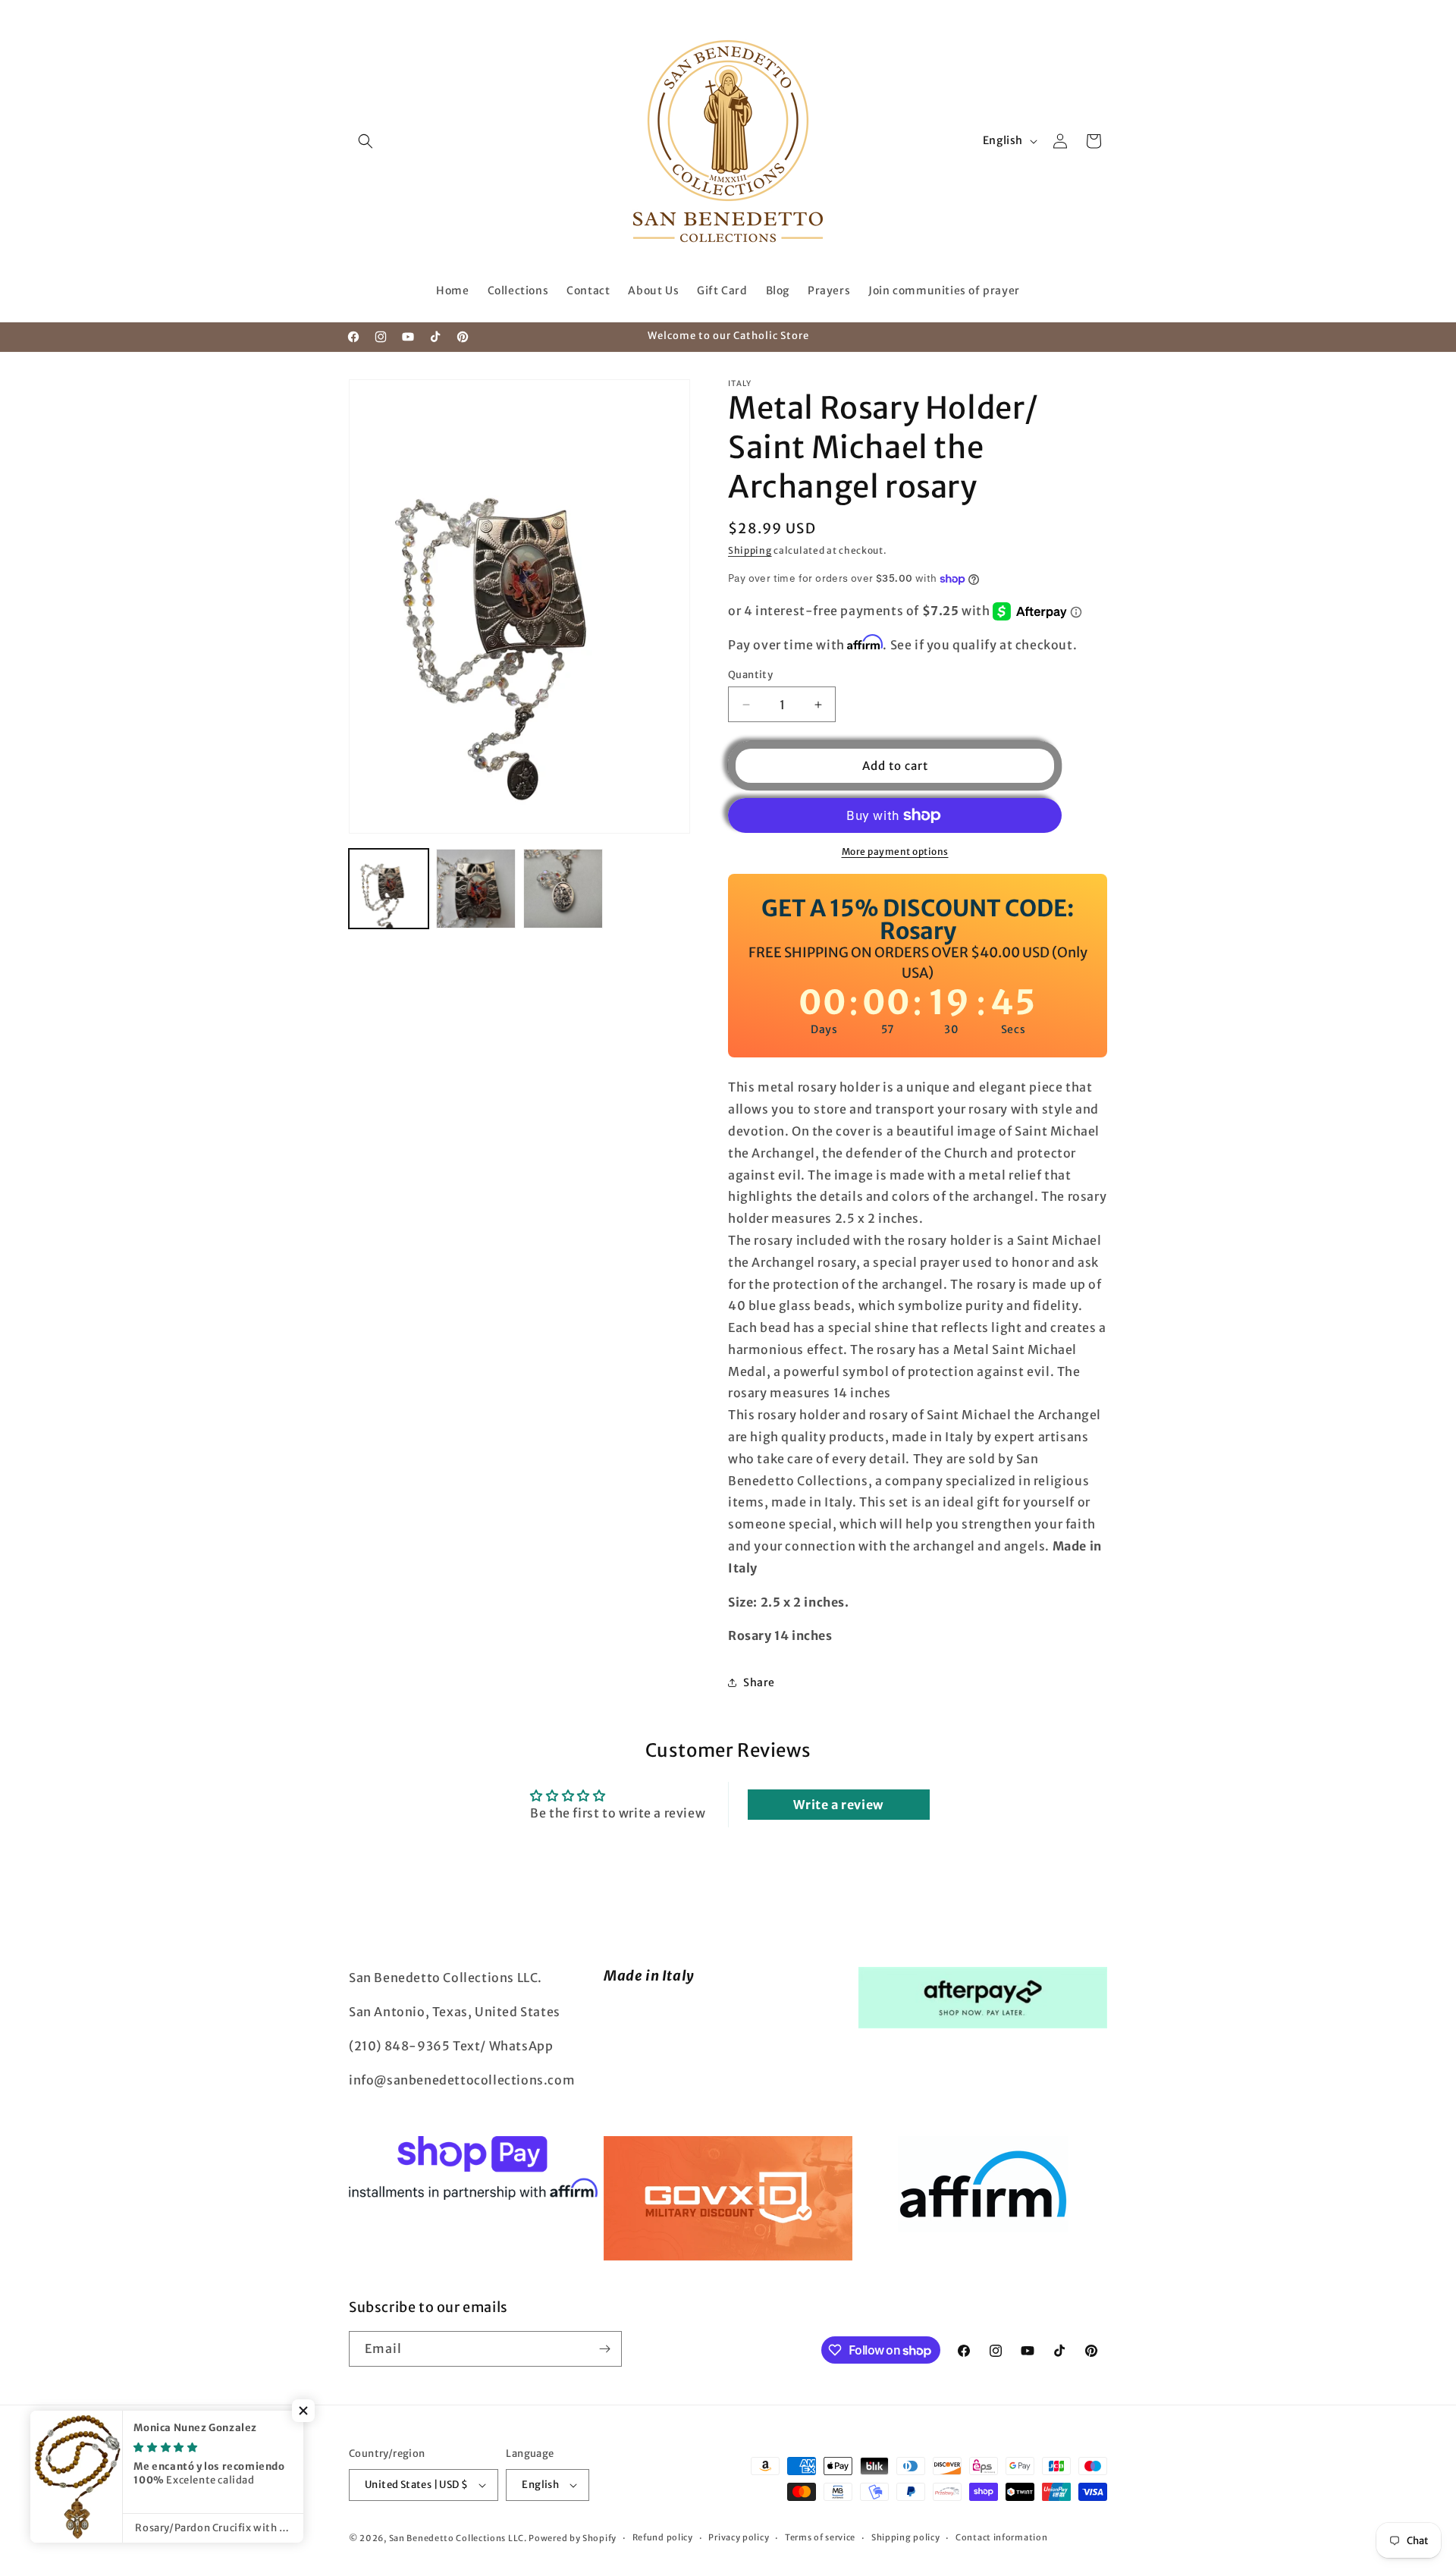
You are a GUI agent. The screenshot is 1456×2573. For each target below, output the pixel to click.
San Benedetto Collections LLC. (458, 2538)
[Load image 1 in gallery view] (389, 889)
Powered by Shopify (573, 2538)
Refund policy (663, 2537)
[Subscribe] (604, 2349)
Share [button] (759, 1682)
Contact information (1001, 2537)
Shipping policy (906, 2537)
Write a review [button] (838, 1805)
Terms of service (820, 2537)
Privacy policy (739, 2537)
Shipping (750, 550)
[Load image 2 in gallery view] (476, 889)
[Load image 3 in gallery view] (563, 889)
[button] (366, 141)
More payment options (895, 851)
